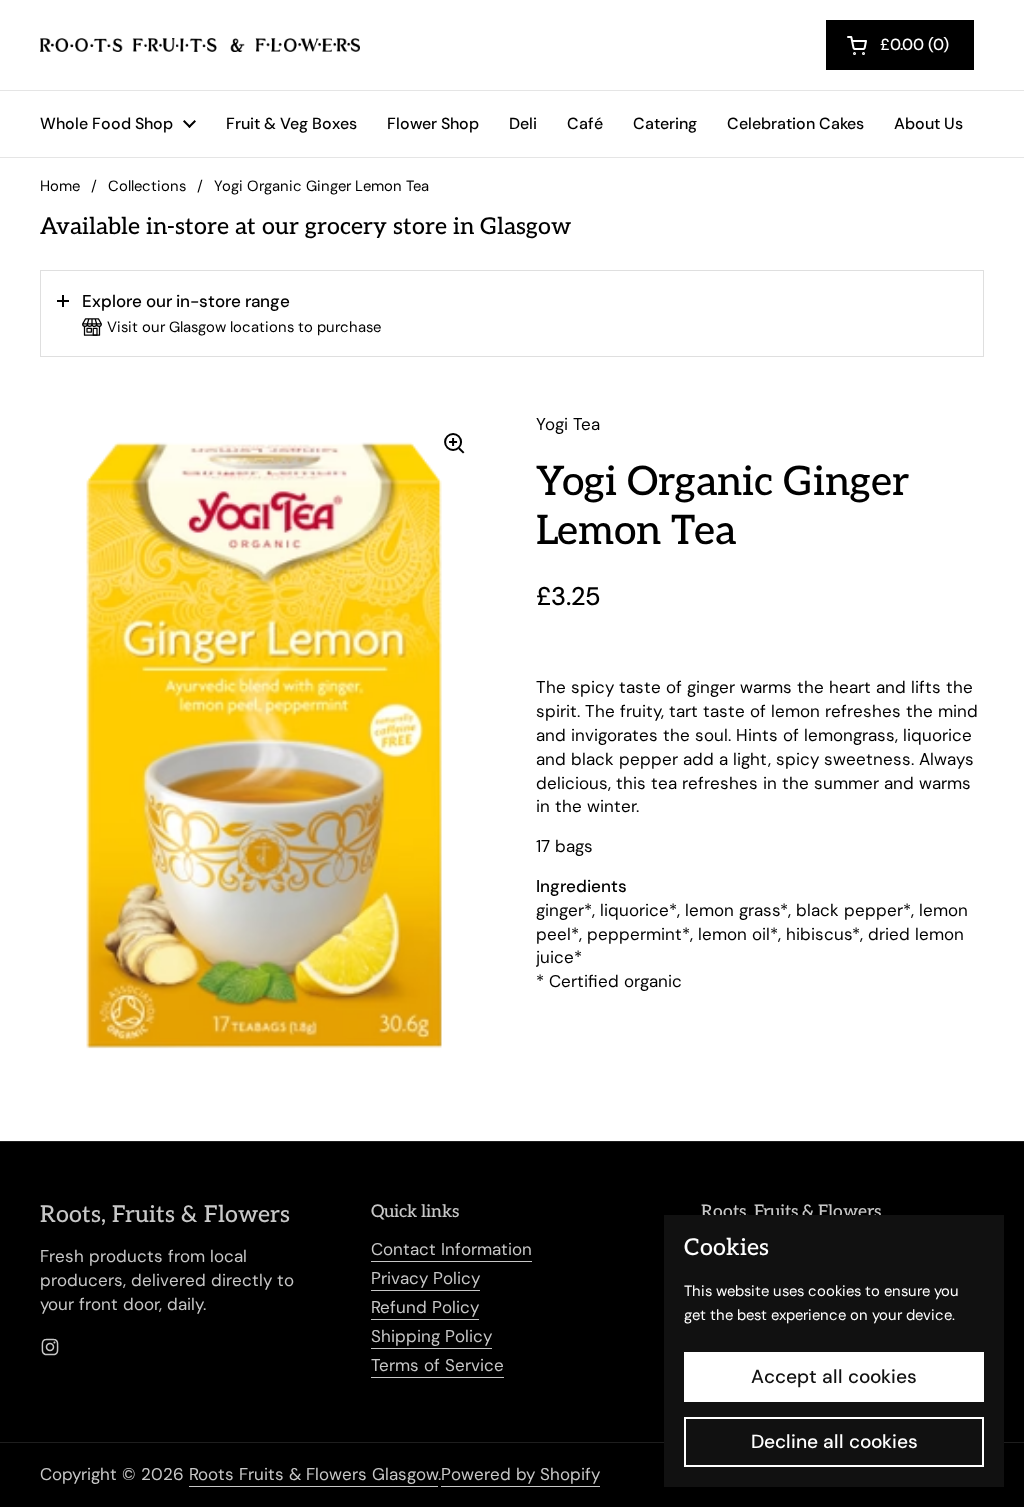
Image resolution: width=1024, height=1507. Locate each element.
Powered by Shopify (520, 1474)
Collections (147, 186)
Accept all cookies (834, 1376)
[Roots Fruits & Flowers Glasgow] (200, 45)
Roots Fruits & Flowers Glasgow (313, 1474)
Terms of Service (437, 1365)
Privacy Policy (425, 1278)
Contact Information (451, 1249)
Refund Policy (425, 1307)
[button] (512, 314)
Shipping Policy (431, 1336)
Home (60, 186)
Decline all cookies (834, 1441)
